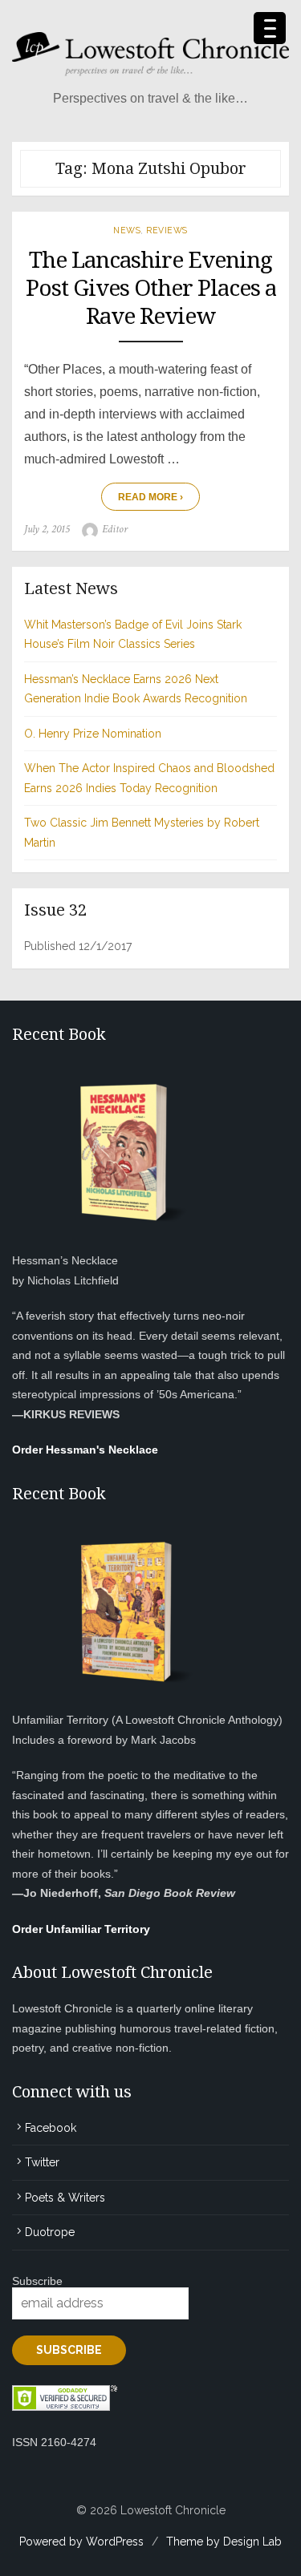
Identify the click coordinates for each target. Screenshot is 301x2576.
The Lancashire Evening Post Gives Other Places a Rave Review (151, 288)
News (127, 230)
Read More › (150, 497)
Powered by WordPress (81, 2542)
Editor (115, 529)
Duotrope (50, 2232)
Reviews (167, 230)
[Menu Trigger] (270, 28)
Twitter (42, 2162)
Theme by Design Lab (224, 2542)
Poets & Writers (65, 2198)
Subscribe (37, 2281)
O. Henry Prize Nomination (93, 734)
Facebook (51, 2128)
